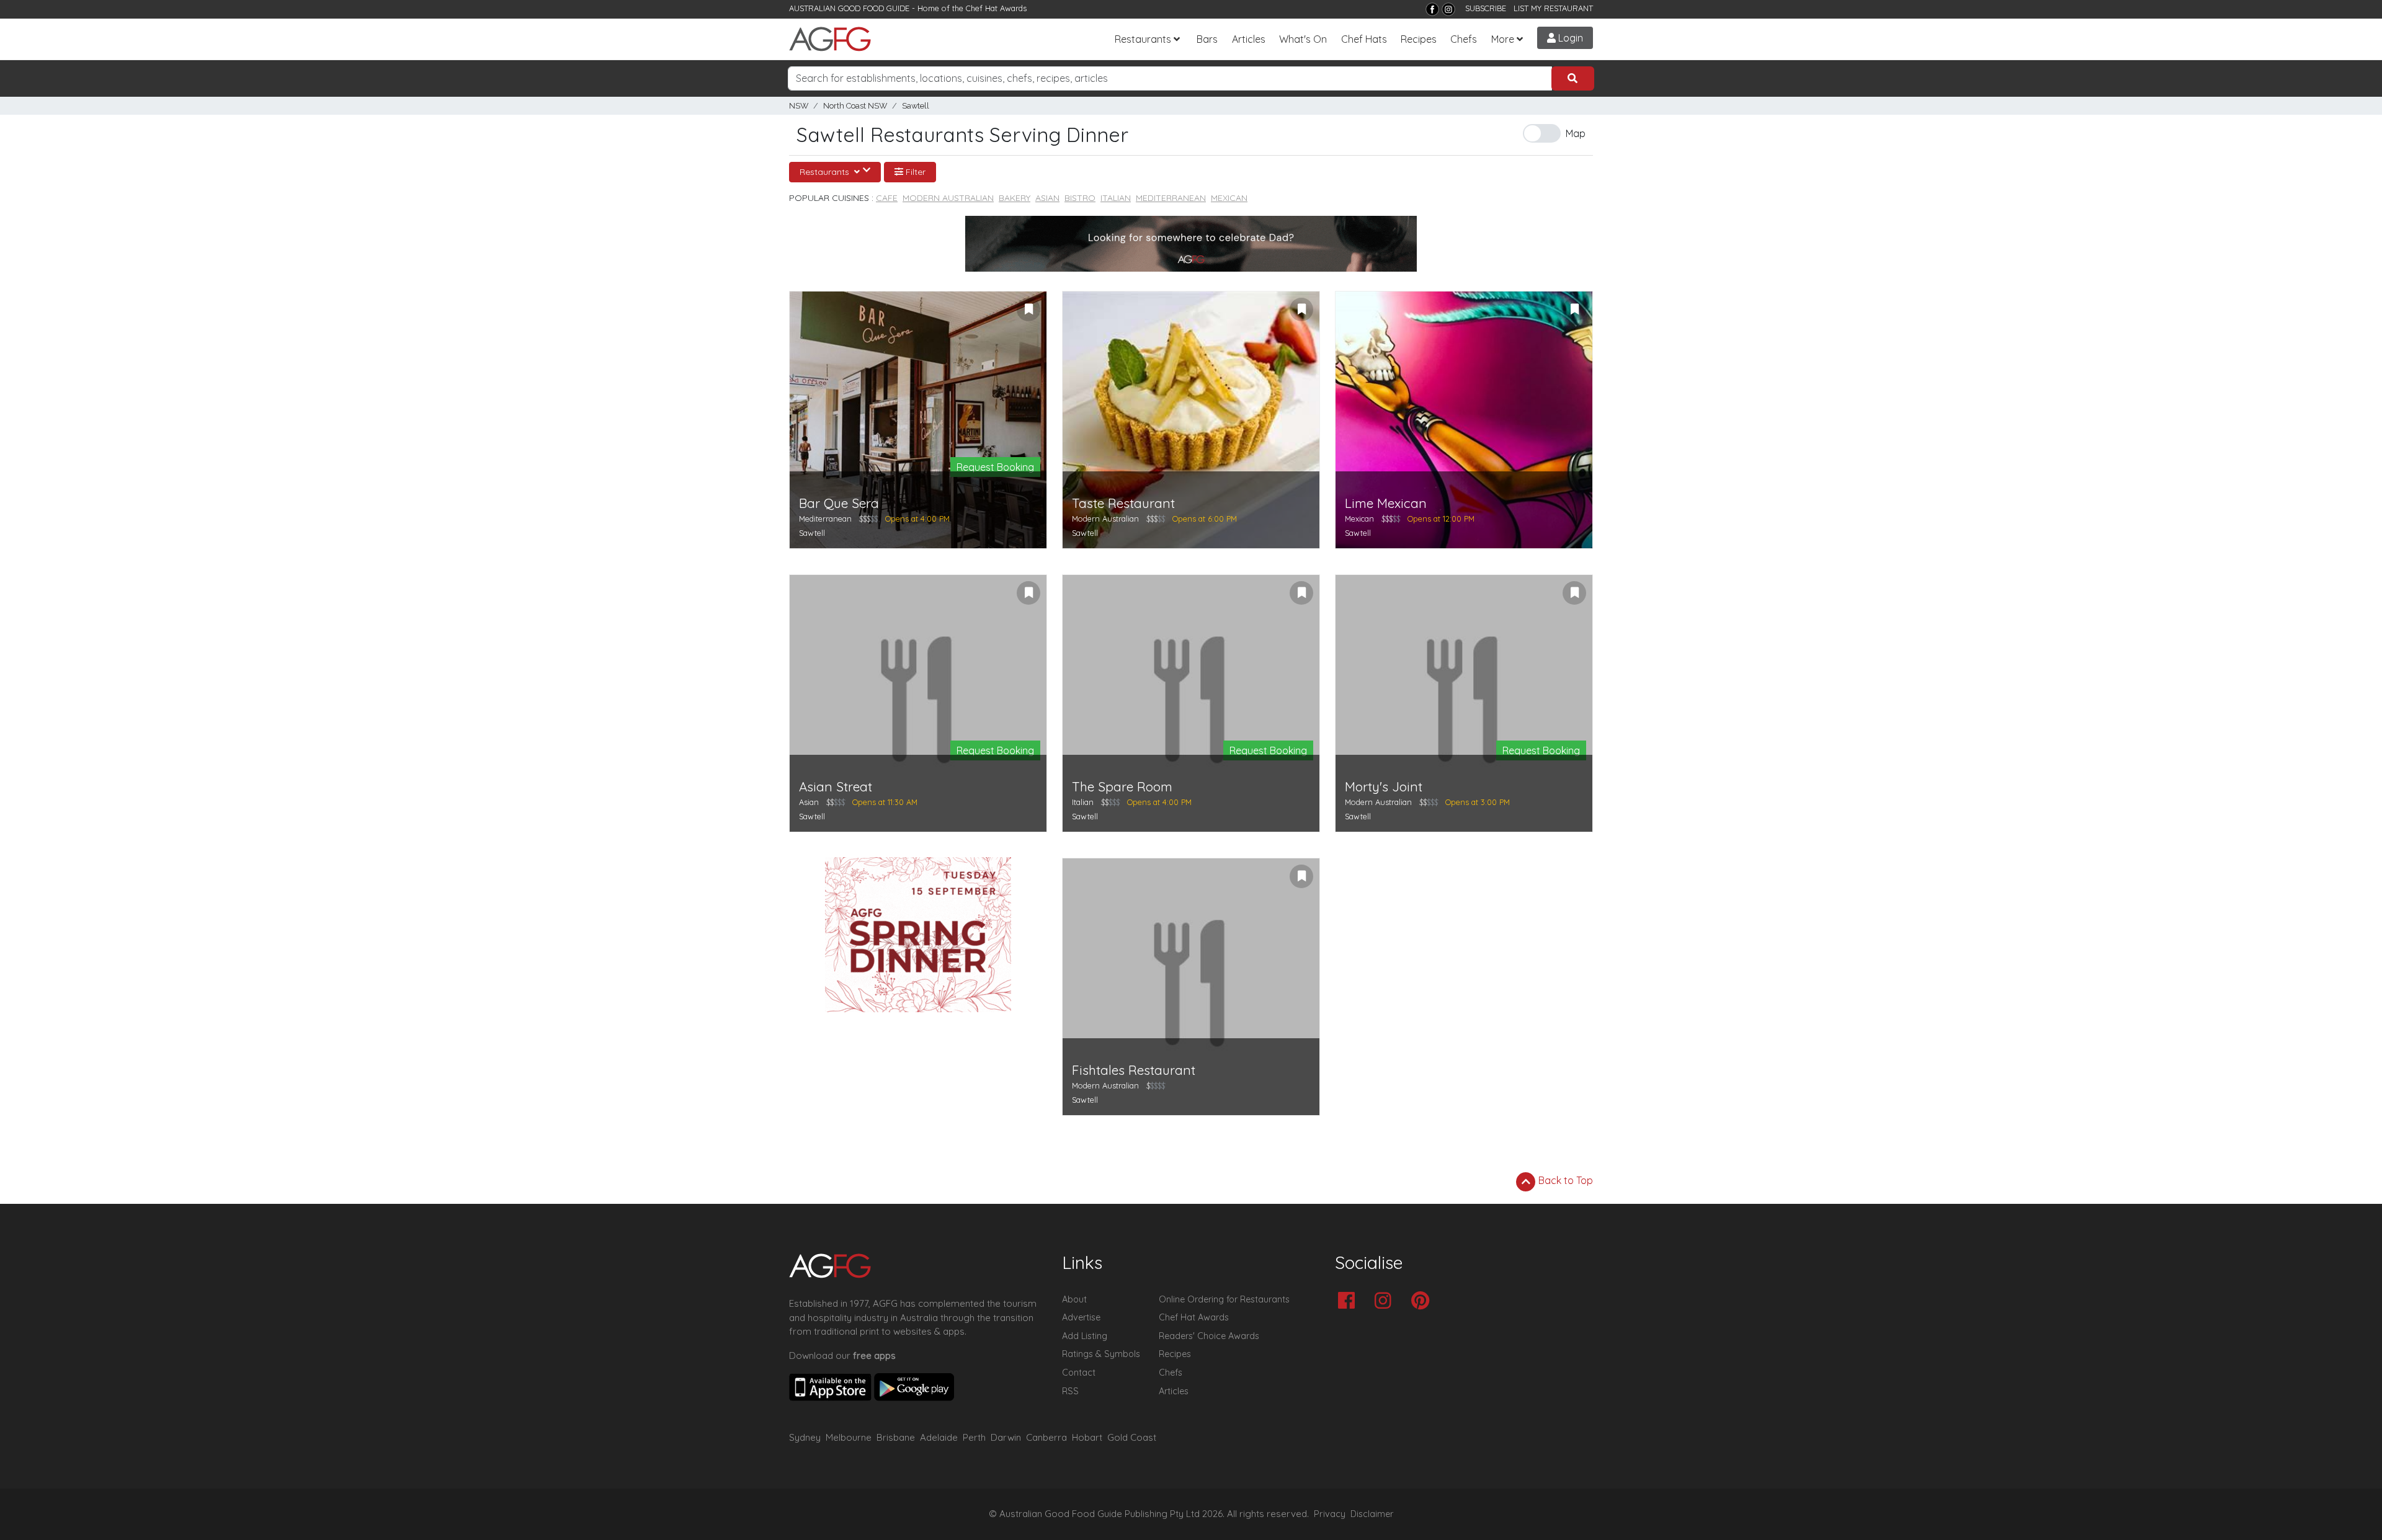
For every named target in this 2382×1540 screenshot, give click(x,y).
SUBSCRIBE (1486, 8)
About (1074, 1299)
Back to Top (1564, 1180)
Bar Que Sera (839, 503)
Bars (1207, 39)
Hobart (1087, 1437)
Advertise (1081, 1317)
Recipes (1419, 39)
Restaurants (1143, 39)
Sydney (805, 1437)
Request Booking (995, 467)
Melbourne (849, 1437)
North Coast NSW (855, 106)
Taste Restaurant (1123, 503)
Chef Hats (1364, 39)
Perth (974, 1437)
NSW (799, 106)
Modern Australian (948, 198)
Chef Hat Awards (996, 8)
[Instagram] (1448, 9)
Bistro (1080, 198)
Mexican (1229, 198)
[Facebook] (1432, 9)
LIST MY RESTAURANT (1553, 8)
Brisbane (896, 1437)
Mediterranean (1171, 198)
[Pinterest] (1423, 1302)
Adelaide (939, 1437)
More (1503, 39)
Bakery (1015, 198)
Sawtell (916, 106)
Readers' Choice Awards (1209, 1336)
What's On (1303, 39)
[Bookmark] (1028, 309)
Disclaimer (1372, 1514)
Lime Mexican (1386, 503)
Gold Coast (1132, 1437)
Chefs (1464, 39)
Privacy (1330, 1514)
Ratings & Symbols (1101, 1354)
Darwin (1006, 1437)
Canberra (1046, 1437)
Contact (1079, 1373)
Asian (1047, 198)
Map (1576, 133)
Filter (914, 172)
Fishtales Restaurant (1134, 1070)
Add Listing (1085, 1336)
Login (1569, 38)
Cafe (887, 198)
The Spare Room (1122, 787)
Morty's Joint (1384, 787)
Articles (1249, 39)
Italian (1116, 198)
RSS (1070, 1391)
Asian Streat (836, 787)
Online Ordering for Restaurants (1224, 1299)
